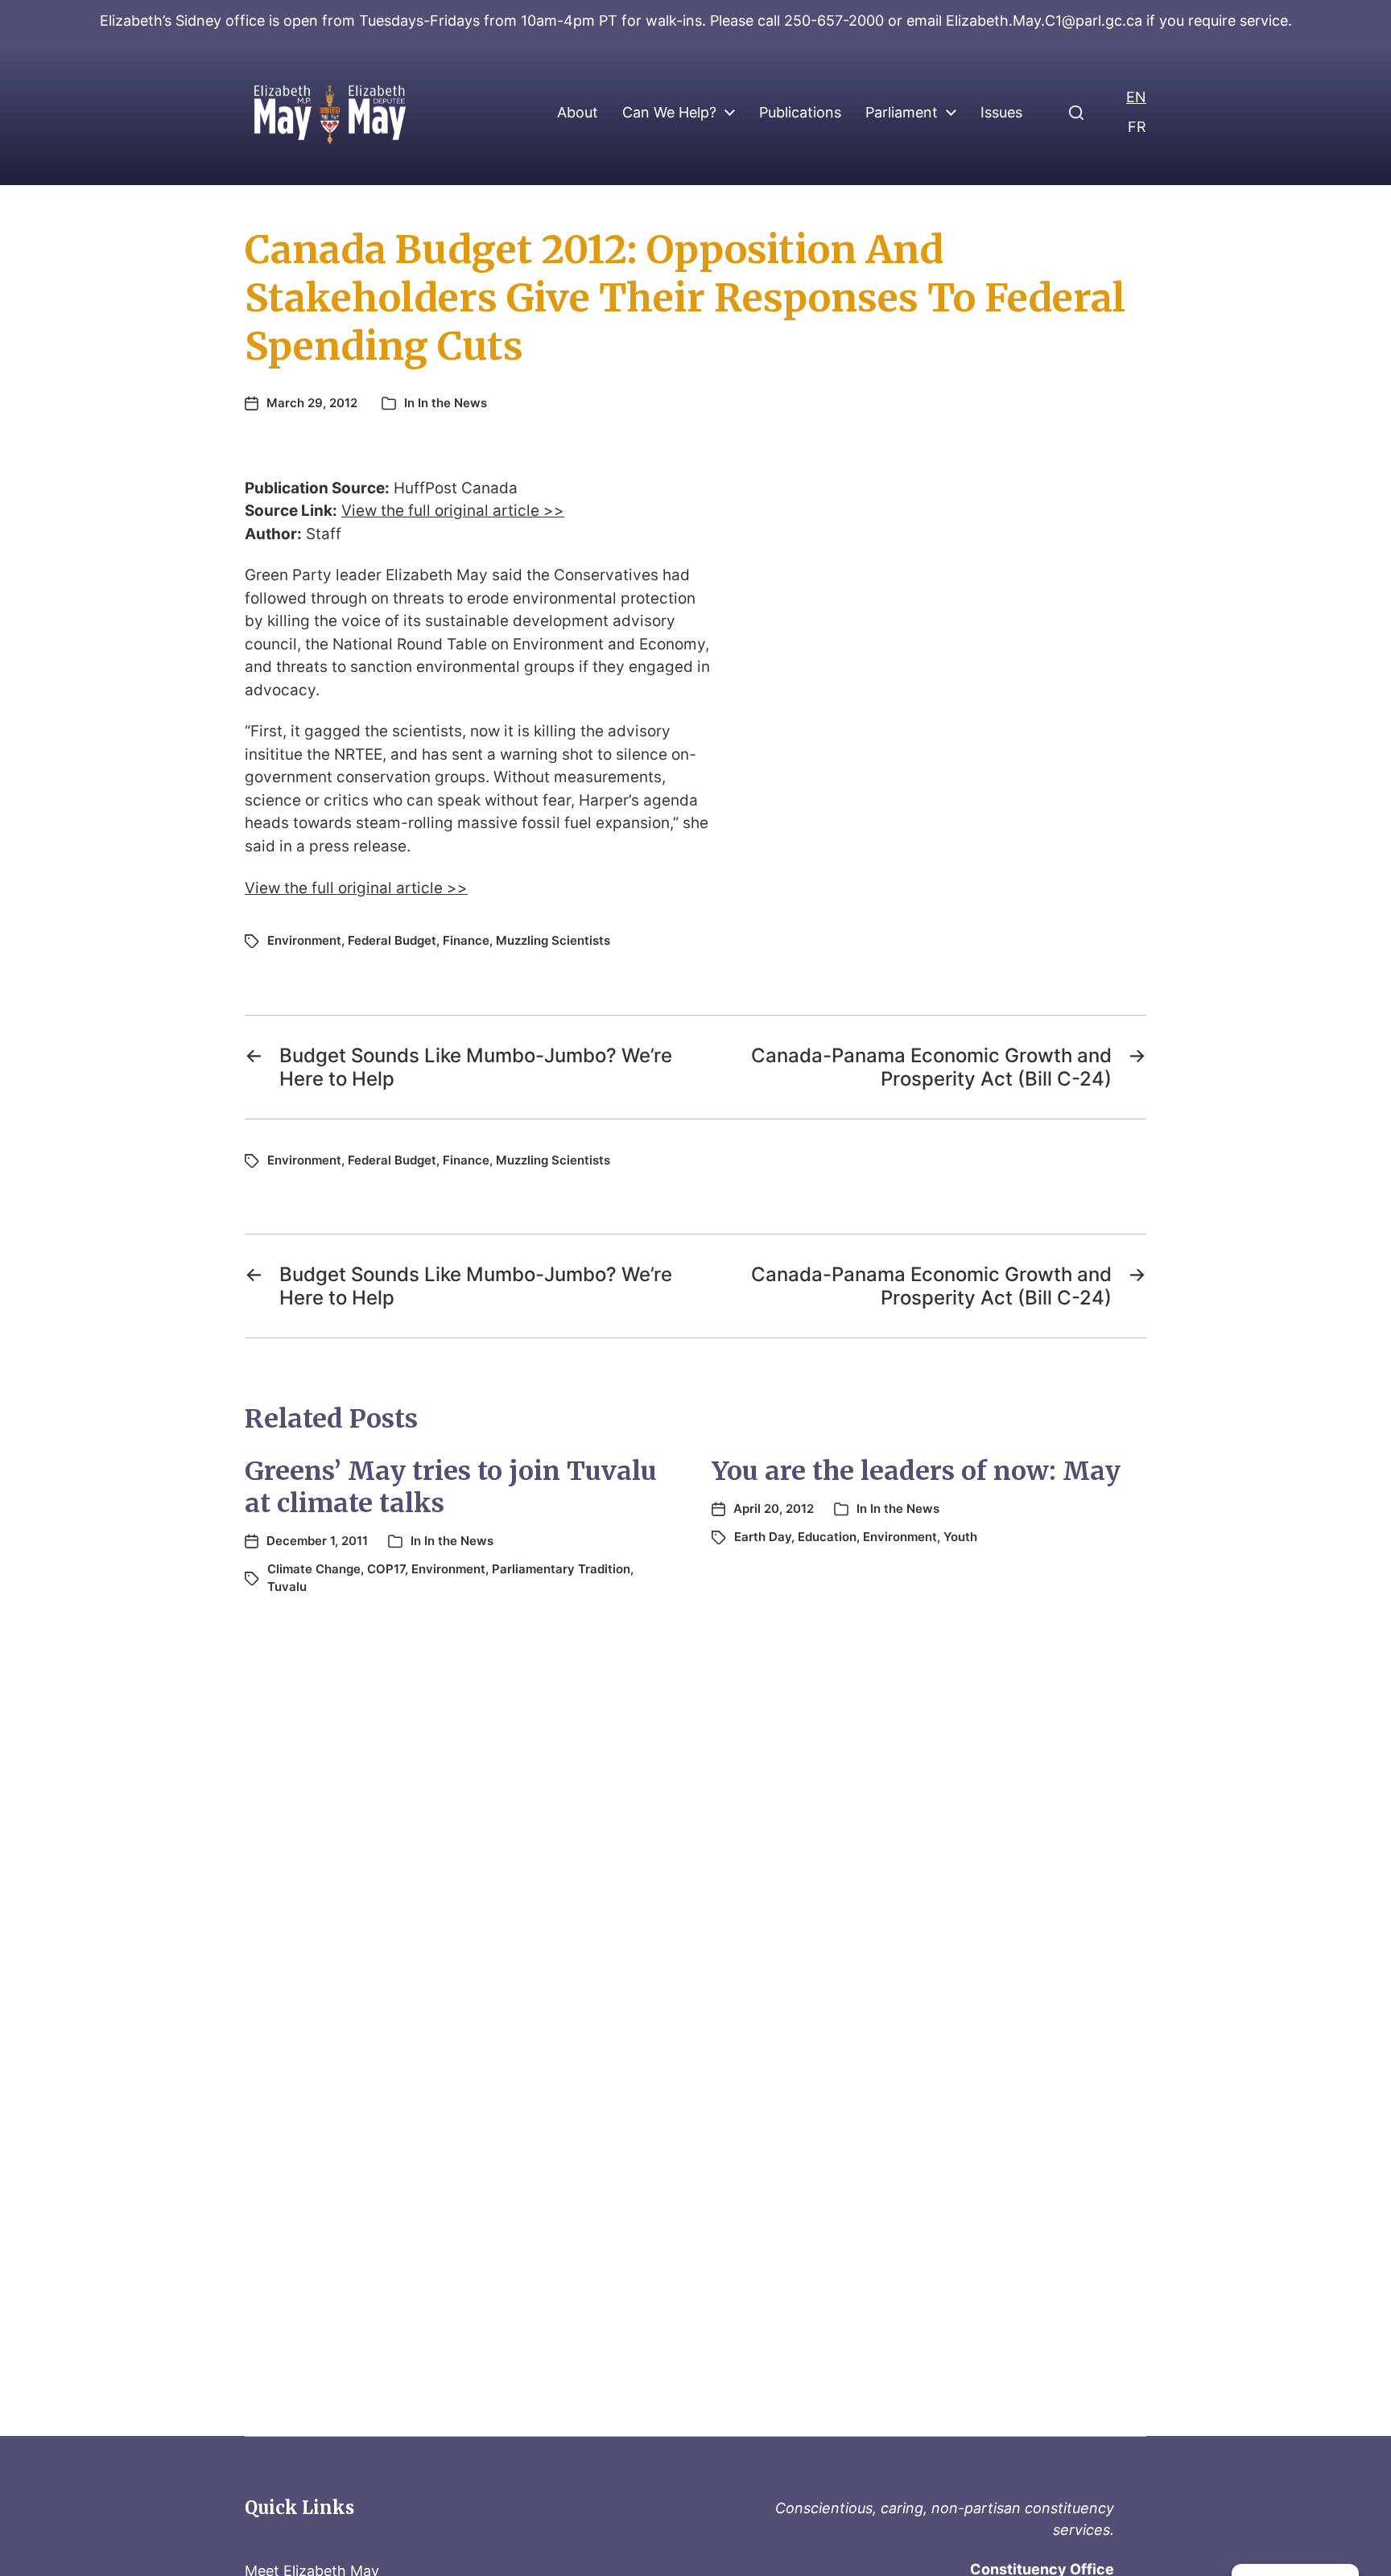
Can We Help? (669, 113)
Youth (960, 1537)
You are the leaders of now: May (916, 1471)
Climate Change (314, 1569)
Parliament (902, 113)
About (578, 113)
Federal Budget (392, 940)
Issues (1001, 113)
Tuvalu (287, 1587)
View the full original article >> (453, 511)
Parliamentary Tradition (561, 1569)
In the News (452, 403)
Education (827, 1537)
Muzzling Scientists (553, 940)
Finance (466, 940)
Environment (304, 940)
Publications (800, 113)
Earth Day (763, 1537)
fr (1137, 127)
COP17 (386, 1569)
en (1136, 97)
